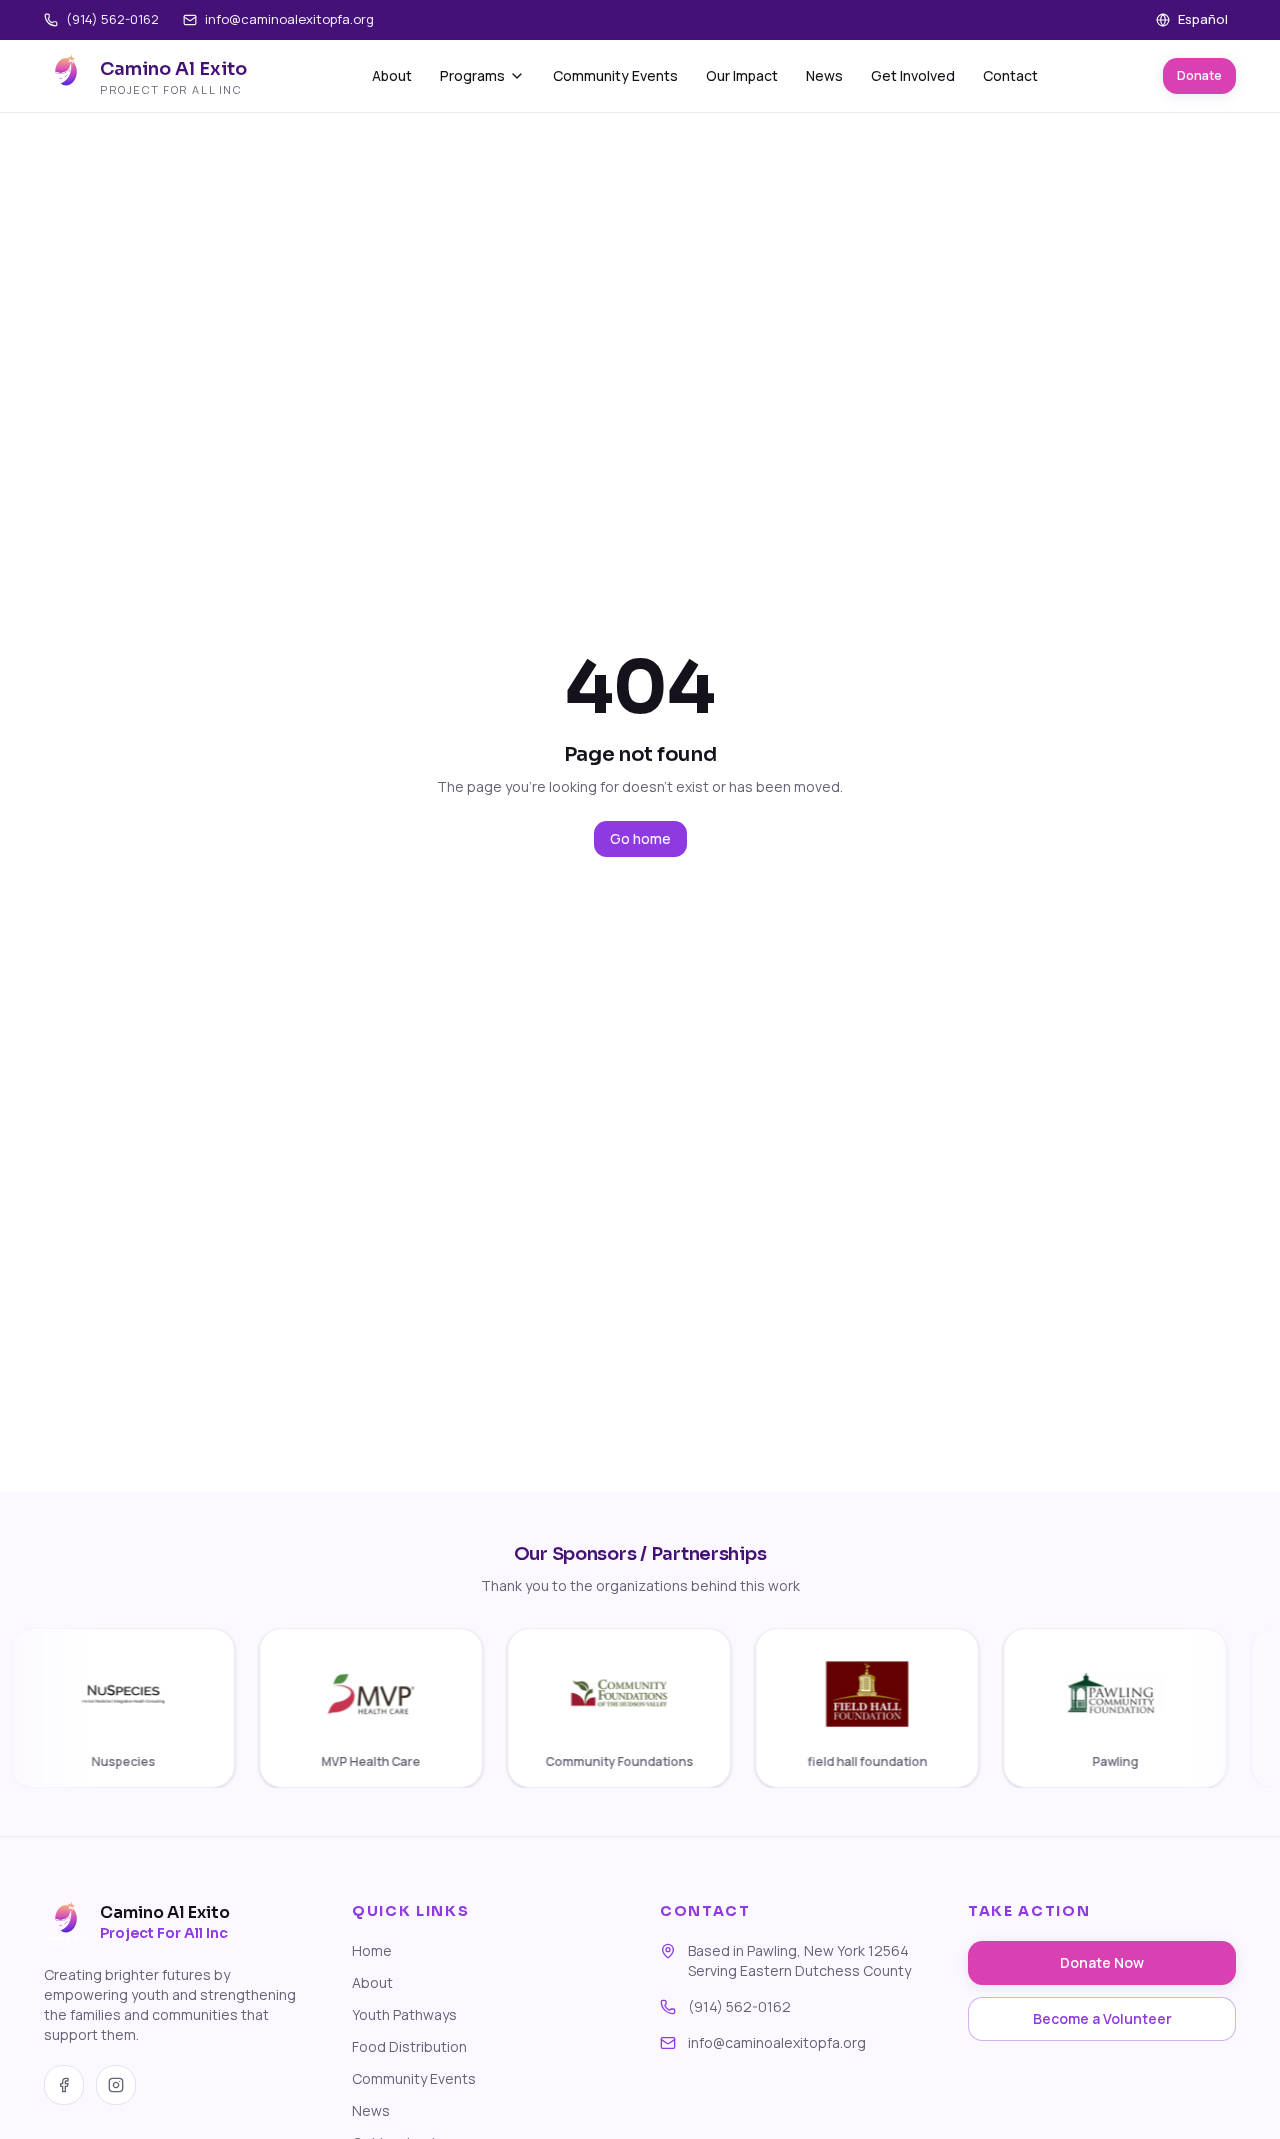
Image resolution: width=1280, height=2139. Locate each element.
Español (1203, 19)
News (824, 75)
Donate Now (1102, 1962)
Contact (1010, 75)
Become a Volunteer (1102, 2018)
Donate (1199, 75)
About (392, 75)
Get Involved (913, 75)
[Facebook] (64, 2085)
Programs (472, 75)
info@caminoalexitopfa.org (289, 19)
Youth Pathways (404, 2014)
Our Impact (742, 75)
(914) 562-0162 (112, 19)
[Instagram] (116, 2085)
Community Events (615, 75)
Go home (640, 838)
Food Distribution (409, 2046)
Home (372, 1950)
